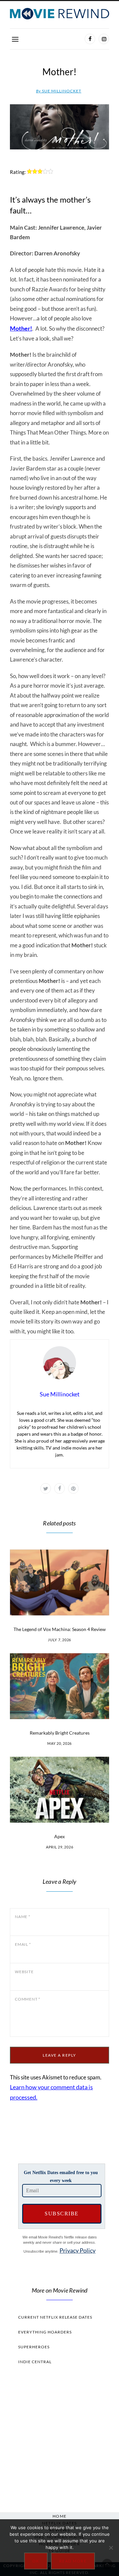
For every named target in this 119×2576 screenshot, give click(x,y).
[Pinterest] (73, 1488)
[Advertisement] (59, 2437)
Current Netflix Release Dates (55, 2317)
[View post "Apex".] (59, 1790)
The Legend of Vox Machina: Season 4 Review (60, 1629)
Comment (28, 1999)
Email (23, 1944)
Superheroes (34, 2347)
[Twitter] (46, 1488)
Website (24, 1972)
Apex (59, 1836)
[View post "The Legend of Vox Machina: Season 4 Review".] (59, 1582)
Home (60, 2516)
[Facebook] (90, 39)
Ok (36, 2561)
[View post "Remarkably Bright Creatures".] (59, 1686)
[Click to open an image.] (59, 127)
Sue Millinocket (59, 91)
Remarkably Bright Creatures (60, 1733)
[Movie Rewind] (59, 14)
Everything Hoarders (45, 2332)
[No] (111, 2548)
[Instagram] (104, 39)
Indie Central (35, 2362)
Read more (73, 2561)
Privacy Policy (78, 2250)
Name (23, 1917)
